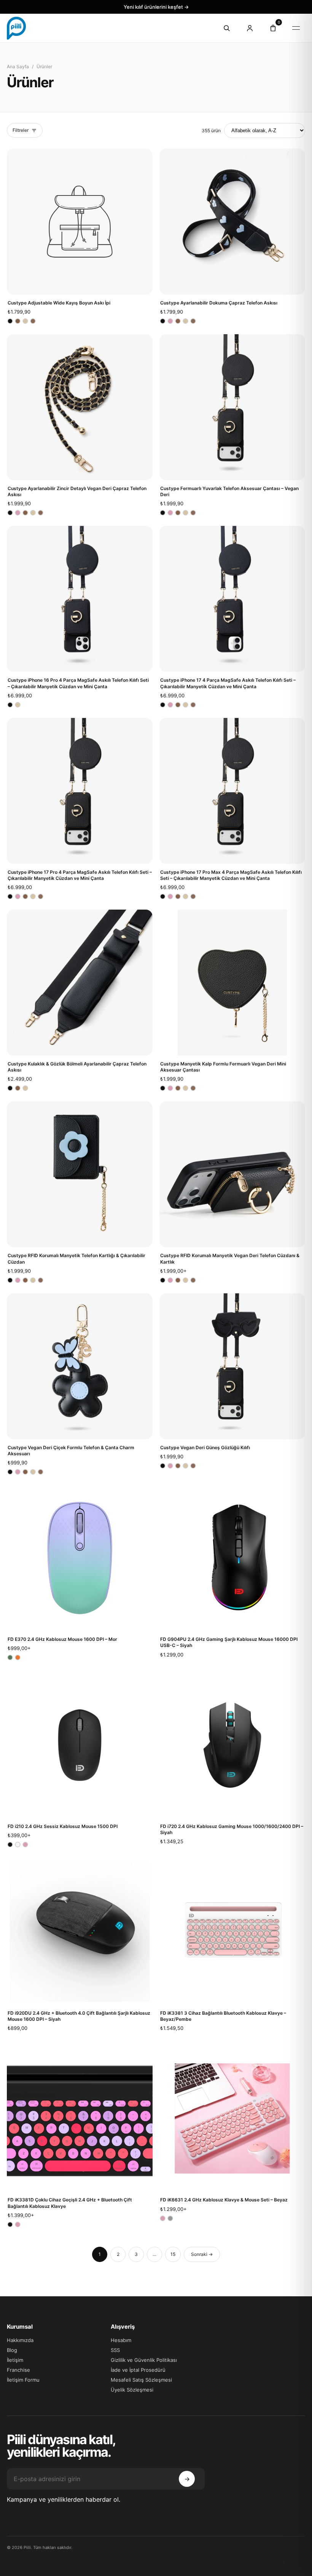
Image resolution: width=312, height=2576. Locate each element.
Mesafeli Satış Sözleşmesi (141, 2380)
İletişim (15, 2360)
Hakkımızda (20, 2340)
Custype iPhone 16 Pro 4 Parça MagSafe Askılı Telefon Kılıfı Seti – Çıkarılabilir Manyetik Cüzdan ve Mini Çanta (78, 683)
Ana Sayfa (18, 66)
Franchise (18, 2370)
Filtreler (21, 130)
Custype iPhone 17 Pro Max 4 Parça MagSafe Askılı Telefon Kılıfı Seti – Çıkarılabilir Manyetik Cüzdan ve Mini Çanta (231, 875)
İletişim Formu (23, 2380)
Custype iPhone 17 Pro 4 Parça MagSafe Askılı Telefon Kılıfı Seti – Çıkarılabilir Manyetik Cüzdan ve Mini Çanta (80, 875)
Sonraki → (202, 2254)
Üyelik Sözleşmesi (132, 2390)
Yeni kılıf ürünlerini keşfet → (156, 7)
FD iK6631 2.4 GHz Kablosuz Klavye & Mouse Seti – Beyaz (224, 2200)
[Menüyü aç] (296, 28)
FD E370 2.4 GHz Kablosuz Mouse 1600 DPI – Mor (62, 1639)
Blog (12, 2350)
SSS (115, 2350)
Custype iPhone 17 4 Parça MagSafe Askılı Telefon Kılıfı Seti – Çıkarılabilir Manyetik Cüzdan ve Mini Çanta (228, 683)
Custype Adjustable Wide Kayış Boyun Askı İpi (59, 303)
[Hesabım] (250, 28)
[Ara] (226, 28)
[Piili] (107, 28)
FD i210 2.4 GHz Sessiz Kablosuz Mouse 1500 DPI (63, 1826)
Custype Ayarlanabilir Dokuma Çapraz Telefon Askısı (219, 303)
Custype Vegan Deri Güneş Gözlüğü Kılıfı (205, 1447)
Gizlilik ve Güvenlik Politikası (144, 2360)
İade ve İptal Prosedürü (138, 2370)
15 (173, 2254)
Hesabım (121, 2340)
